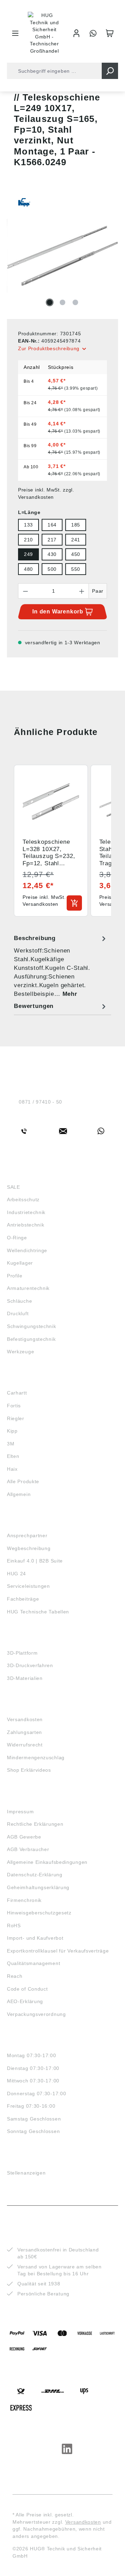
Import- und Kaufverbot (35, 1938)
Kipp (12, 1431)
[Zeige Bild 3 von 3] (75, 302)
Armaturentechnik (28, 1288)
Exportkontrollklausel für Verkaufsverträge (58, 1951)
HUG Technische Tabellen (38, 1612)
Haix (12, 1469)
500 (52, 569)
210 (28, 540)
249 (28, 554)
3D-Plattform (22, 1653)
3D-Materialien (25, 1678)
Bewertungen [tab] (34, 1006)
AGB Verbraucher (28, 1849)
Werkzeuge (20, 1352)
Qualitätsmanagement (34, 1963)
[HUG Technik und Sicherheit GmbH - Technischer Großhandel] (44, 33)
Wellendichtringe (27, 1250)
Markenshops (27, 1380)
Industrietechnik (26, 1212)
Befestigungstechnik (31, 1339)
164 (52, 525)
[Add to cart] (74, 903)
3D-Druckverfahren (30, 1665)
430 (52, 554)
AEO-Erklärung (25, 2001)
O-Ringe (17, 1238)
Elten (13, 1456)
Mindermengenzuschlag (36, 1758)
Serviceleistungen (28, 1586)
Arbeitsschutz (23, 1200)
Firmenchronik (24, 1900)
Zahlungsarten (24, 1732)
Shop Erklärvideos (29, 1770)
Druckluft (18, 1313)
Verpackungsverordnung (36, 2014)
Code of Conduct (27, 1989)
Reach (15, 1976)
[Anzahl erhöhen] (82, 591)
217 (52, 540)
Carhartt (17, 1393)
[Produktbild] (62, 256)
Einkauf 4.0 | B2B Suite (35, 1561)
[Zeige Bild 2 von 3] (62, 302)
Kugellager (20, 1263)
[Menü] (15, 33)
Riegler (16, 1418)
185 (76, 525)
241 (76, 540)
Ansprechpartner (27, 1535)
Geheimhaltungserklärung (38, 1887)
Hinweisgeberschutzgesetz (39, 1913)
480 (28, 569)
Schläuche (19, 1301)
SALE (14, 1187)
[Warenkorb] (110, 33)
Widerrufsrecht (25, 1745)
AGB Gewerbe (24, 1837)
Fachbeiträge (23, 1599)
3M (11, 1444)
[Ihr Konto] (76, 33)
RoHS (14, 1926)
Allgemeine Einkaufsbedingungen (47, 1862)
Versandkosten (25, 1719)
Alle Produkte (23, 1481)
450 (76, 554)
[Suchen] (110, 71)
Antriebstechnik (26, 1225)
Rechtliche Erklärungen (35, 1824)
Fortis (14, 1406)
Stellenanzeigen (26, 2173)
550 (76, 569)
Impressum (20, 1812)
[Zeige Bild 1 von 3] (50, 302)
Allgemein (19, 1494)
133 (28, 525)
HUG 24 (16, 1574)
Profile (15, 1276)
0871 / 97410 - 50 (40, 1102)
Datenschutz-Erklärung (35, 1875)
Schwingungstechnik (32, 1326)
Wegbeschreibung (29, 1548)
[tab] (61, 966)
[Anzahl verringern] (25, 591)
